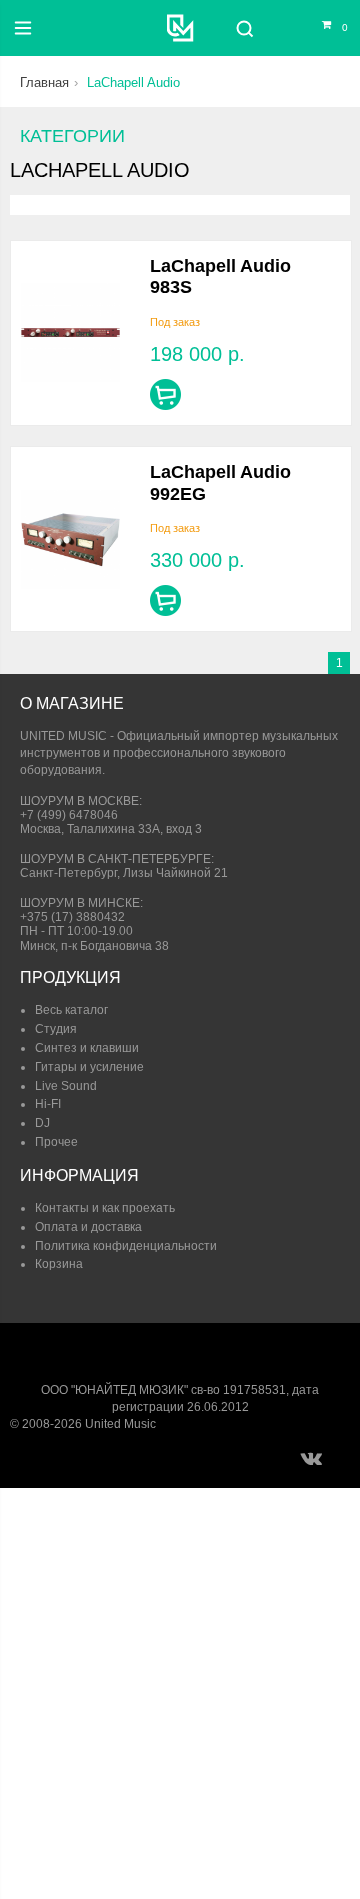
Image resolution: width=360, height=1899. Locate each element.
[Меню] (23, 28)
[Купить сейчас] (165, 394)
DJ (42, 1123)
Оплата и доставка (88, 1227)
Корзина (59, 1264)
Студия (56, 1029)
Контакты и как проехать (105, 1208)
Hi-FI (48, 1104)
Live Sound (66, 1086)
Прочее (56, 1142)
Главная (44, 82)
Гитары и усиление (89, 1067)
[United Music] (180, 28)
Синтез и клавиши (87, 1048)
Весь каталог (71, 1010)
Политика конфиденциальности (126, 1246)
